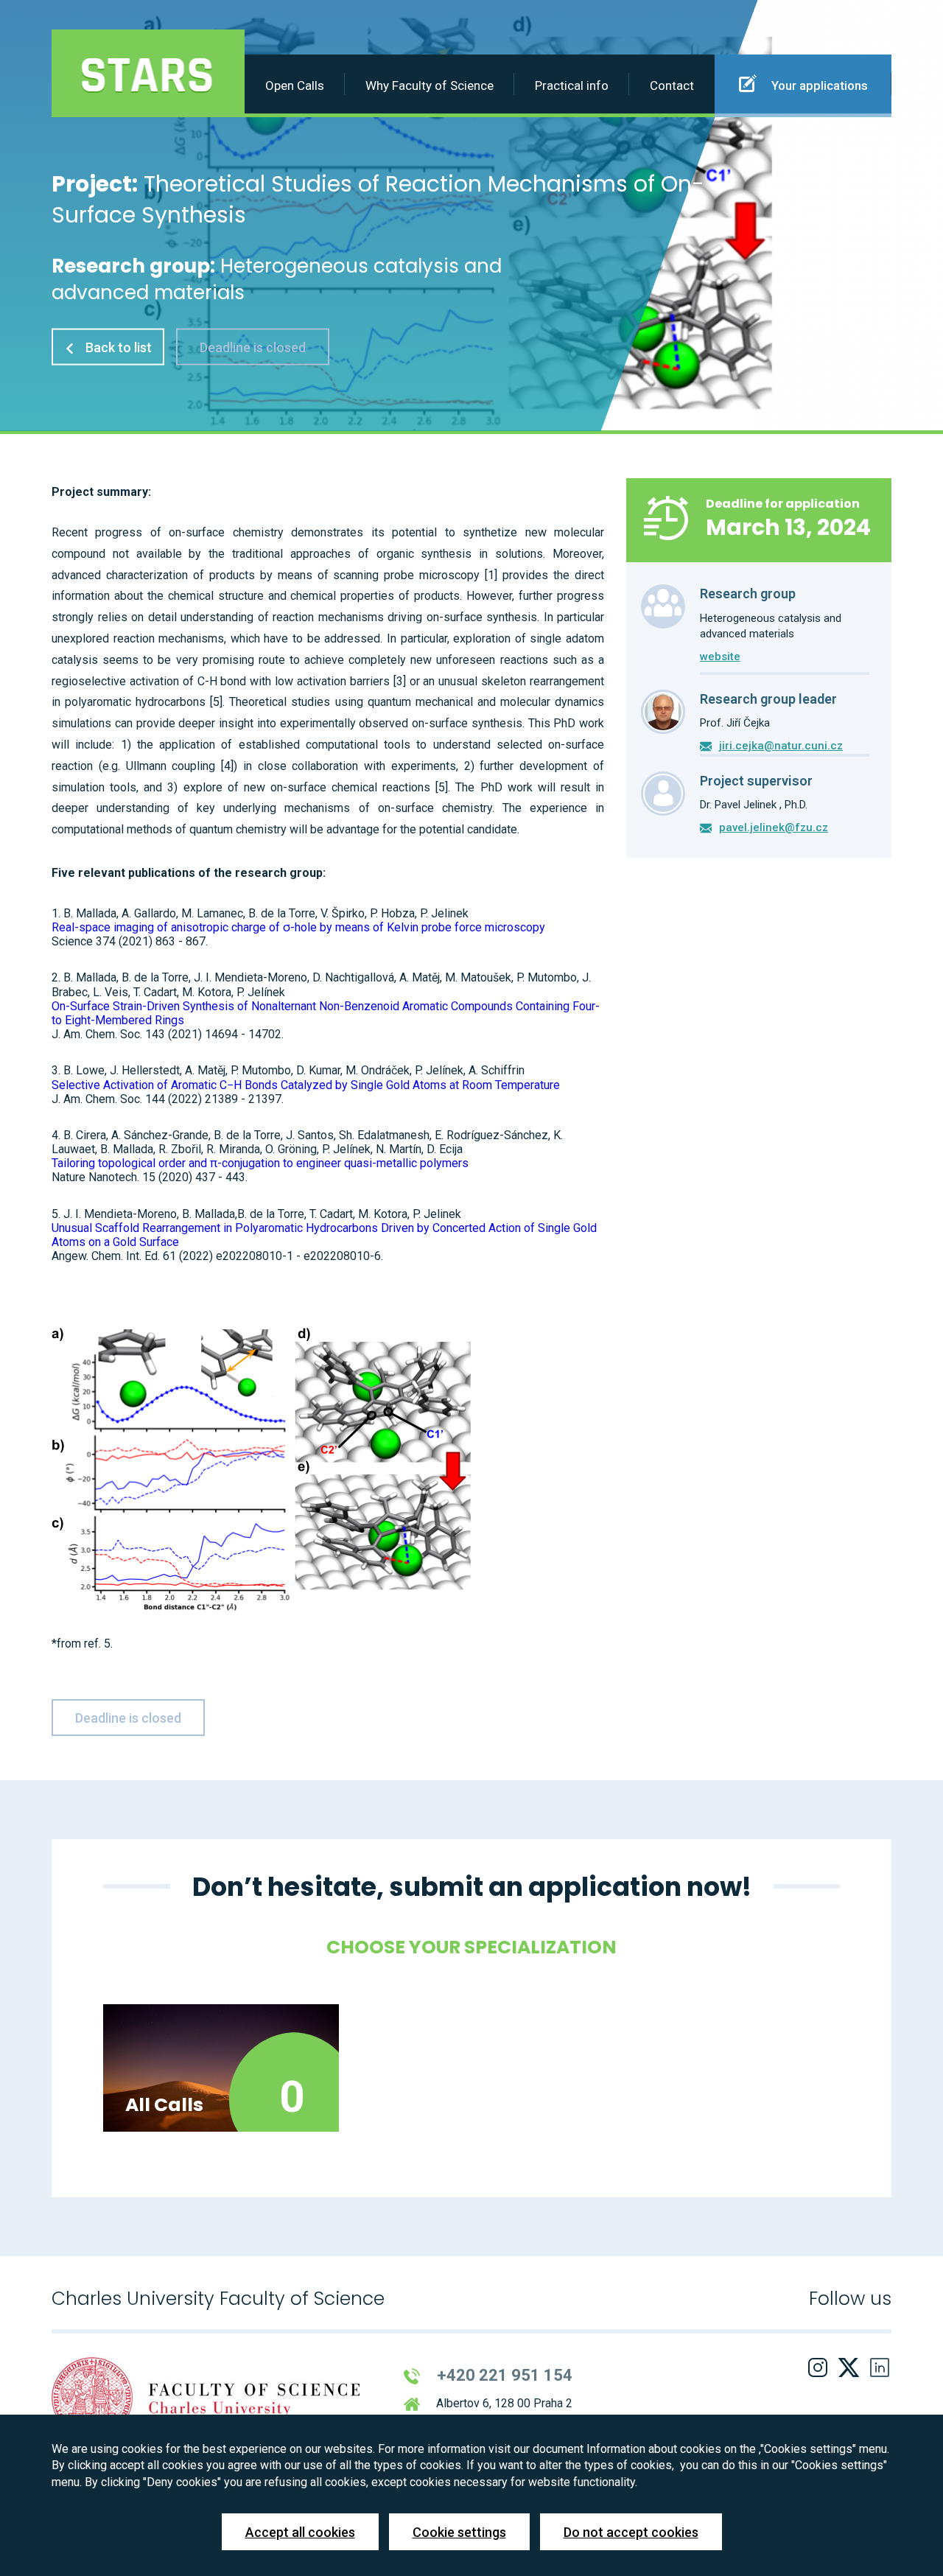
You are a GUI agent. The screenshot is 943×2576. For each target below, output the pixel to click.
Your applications (818, 85)
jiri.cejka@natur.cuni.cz (781, 746)
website (720, 657)
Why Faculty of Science (430, 85)
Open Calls (295, 85)
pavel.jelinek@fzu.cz (774, 827)
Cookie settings (459, 2532)
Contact (672, 85)
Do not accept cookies (631, 2532)
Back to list (117, 347)
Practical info (572, 85)
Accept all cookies (300, 2532)
